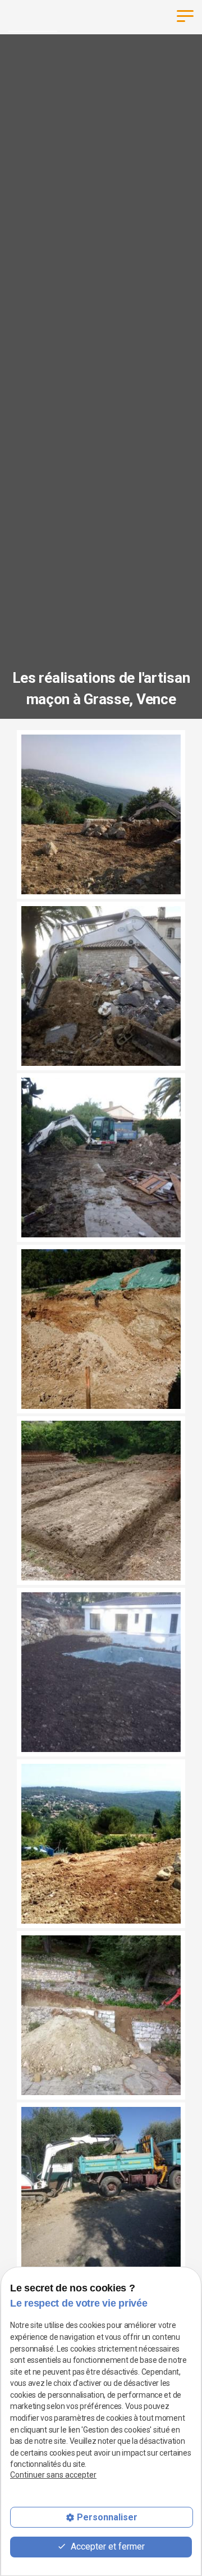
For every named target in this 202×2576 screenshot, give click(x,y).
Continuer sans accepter (53, 2475)
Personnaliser (107, 2517)
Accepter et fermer (107, 2546)
